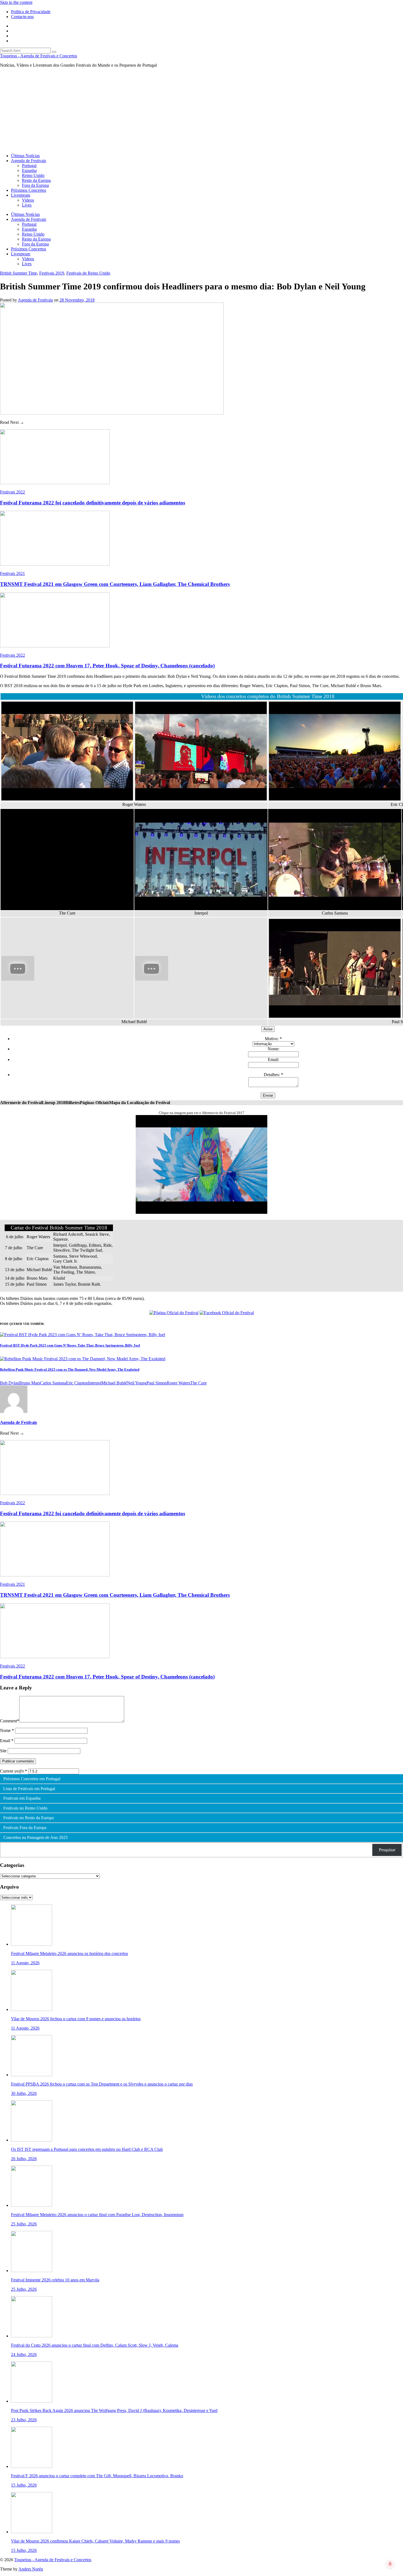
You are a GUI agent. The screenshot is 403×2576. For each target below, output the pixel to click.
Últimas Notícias (25, 156)
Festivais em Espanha (22, 1798)
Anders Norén (31, 2569)
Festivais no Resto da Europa (29, 1818)
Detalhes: (273, 1075)
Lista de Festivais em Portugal (29, 1789)
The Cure (198, 1383)
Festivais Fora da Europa (25, 1828)
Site (3, 1751)
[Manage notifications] (390, 2564)
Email (7, 1741)
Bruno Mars (30, 1383)
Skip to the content (16, 2)
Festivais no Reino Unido (25, 1808)
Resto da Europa (36, 180)
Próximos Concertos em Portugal (32, 1779)
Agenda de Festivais (29, 161)
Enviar (268, 1095)
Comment (10, 1721)
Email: (273, 1060)
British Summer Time (19, 273)
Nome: (273, 1049)
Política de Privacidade (31, 12)
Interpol (95, 1383)
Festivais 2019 (52, 273)
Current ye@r (14, 1771)
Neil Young (137, 1383)
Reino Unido (33, 175)
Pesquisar (387, 1850)
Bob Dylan (10, 1383)
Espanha (29, 170)
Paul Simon (157, 1383)
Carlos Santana (53, 1383)
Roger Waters (178, 1383)
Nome (7, 1730)
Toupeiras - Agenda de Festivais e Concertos (39, 56)
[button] (21, 1103)
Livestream (21, 195)
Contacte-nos (22, 17)
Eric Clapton (77, 1383)
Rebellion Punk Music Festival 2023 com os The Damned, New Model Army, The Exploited (70, 1369)
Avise (268, 1029)
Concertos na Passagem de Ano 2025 (36, 1838)
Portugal (29, 166)
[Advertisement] (201, 111)
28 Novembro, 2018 (77, 300)
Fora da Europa (35, 185)
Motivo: (273, 1039)
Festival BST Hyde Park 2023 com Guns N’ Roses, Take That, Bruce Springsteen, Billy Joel (70, 1345)
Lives (27, 205)
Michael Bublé (114, 1383)
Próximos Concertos (29, 190)
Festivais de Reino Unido (88, 273)
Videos (28, 200)
